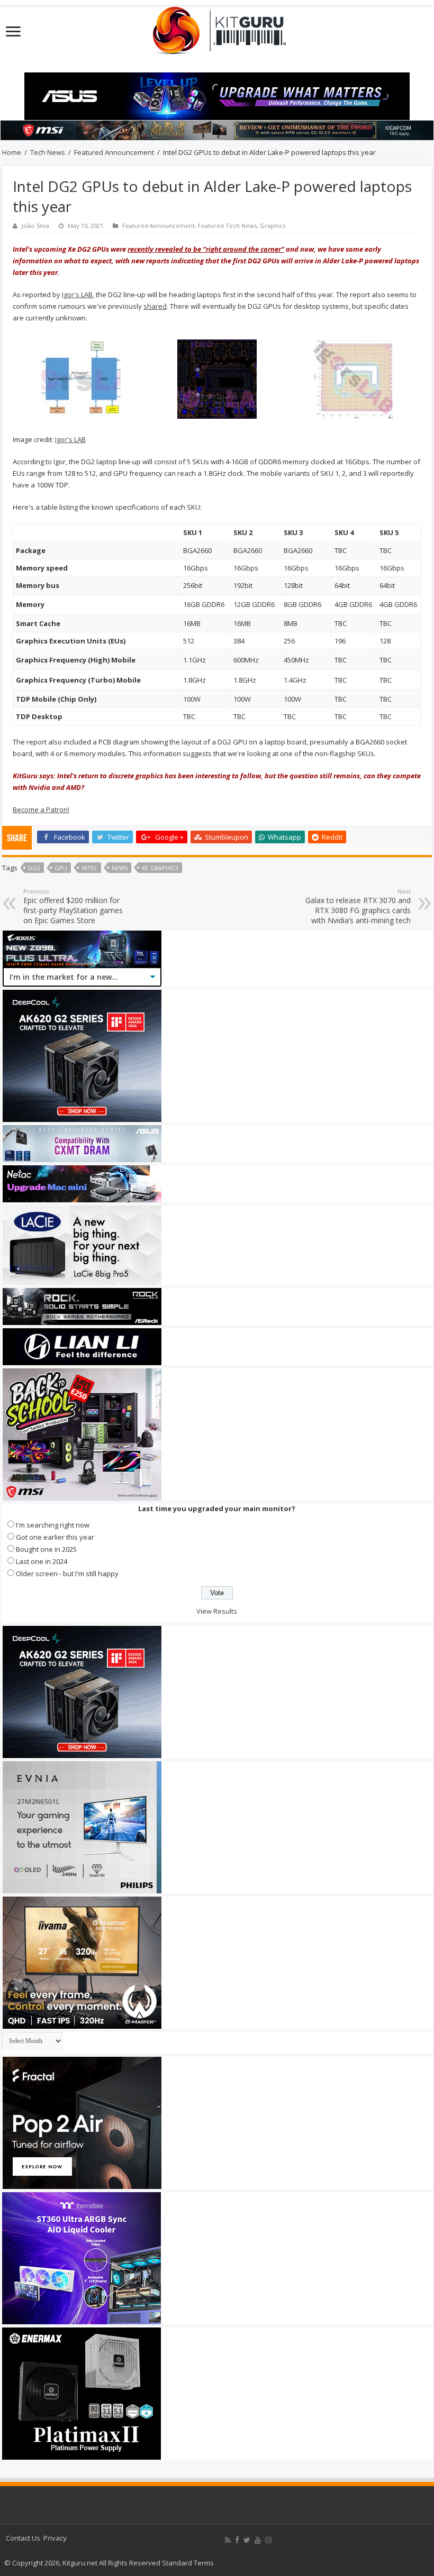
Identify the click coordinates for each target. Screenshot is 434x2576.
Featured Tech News (227, 226)
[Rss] (228, 2540)
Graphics (273, 226)
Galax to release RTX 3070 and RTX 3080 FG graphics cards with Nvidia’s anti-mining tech (358, 906)
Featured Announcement (114, 152)
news (120, 868)
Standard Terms (188, 2563)
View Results (217, 1611)
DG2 (34, 868)
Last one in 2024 (42, 1561)
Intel (89, 868)
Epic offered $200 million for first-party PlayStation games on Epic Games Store (73, 906)
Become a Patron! (41, 809)
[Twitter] (247, 2540)
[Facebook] (237, 2540)
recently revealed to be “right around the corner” (206, 249)
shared (155, 306)
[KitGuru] (217, 27)
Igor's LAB (77, 295)
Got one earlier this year (55, 1537)
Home (12, 152)
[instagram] (268, 2540)
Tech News (48, 152)
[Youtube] (258, 2540)
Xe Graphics (160, 868)
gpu (61, 868)
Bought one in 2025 (46, 1549)
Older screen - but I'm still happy (67, 1574)
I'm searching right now (53, 1525)
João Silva (35, 226)
